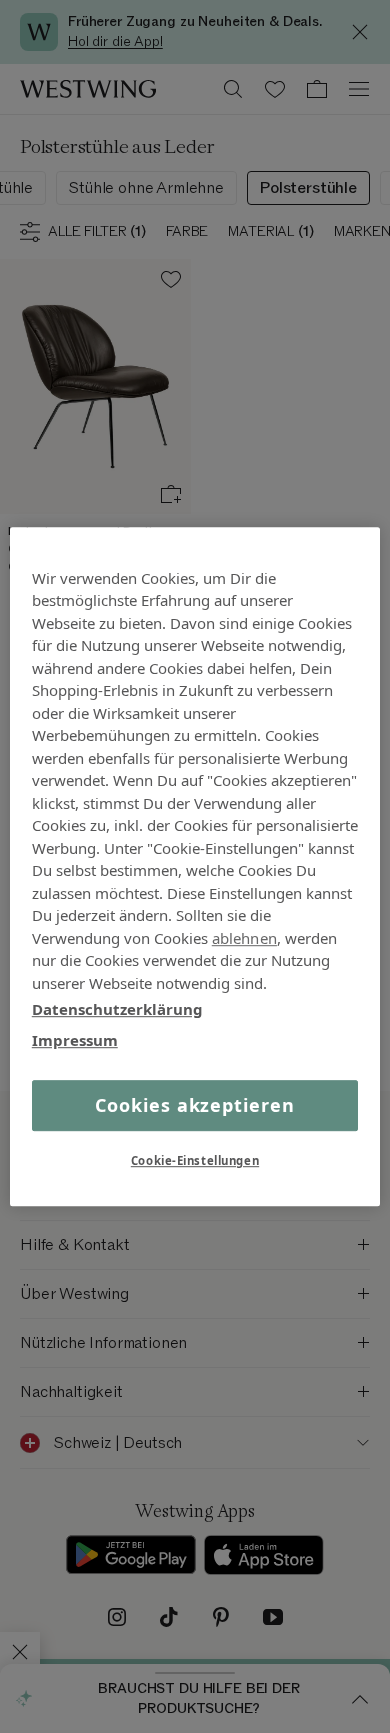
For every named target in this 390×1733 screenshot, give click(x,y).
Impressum (75, 1040)
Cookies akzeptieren (194, 1105)
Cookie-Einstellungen (195, 1160)
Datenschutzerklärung (117, 1009)
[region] (195, 867)
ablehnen (244, 938)
